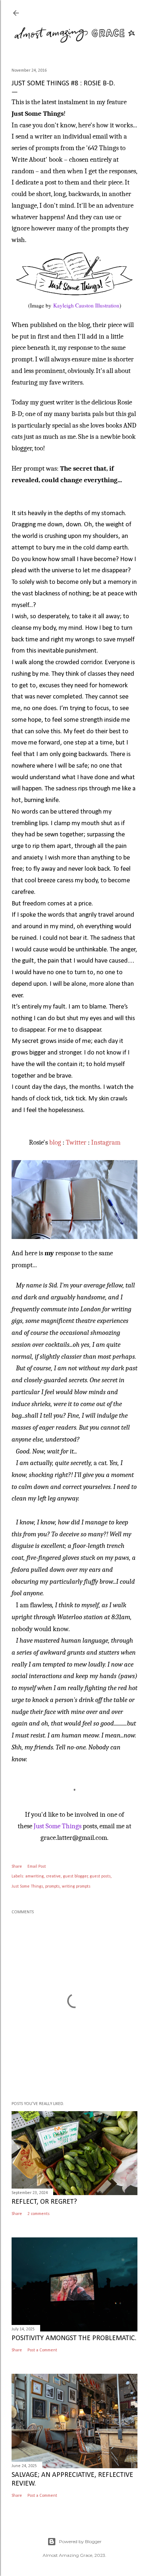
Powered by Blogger (80, 2541)
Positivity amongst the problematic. (74, 2338)
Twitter (76, 1142)
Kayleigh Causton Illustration (86, 305)
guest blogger (75, 1876)
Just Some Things (58, 1826)
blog (55, 1142)
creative (53, 1876)
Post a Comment (42, 2350)
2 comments (39, 2214)
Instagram (106, 1142)
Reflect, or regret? (44, 2202)
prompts (52, 1887)
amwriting (35, 1876)
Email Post (37, 1867)
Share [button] (17, 1867)
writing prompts (76, 1887)
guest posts (100, 1876)
